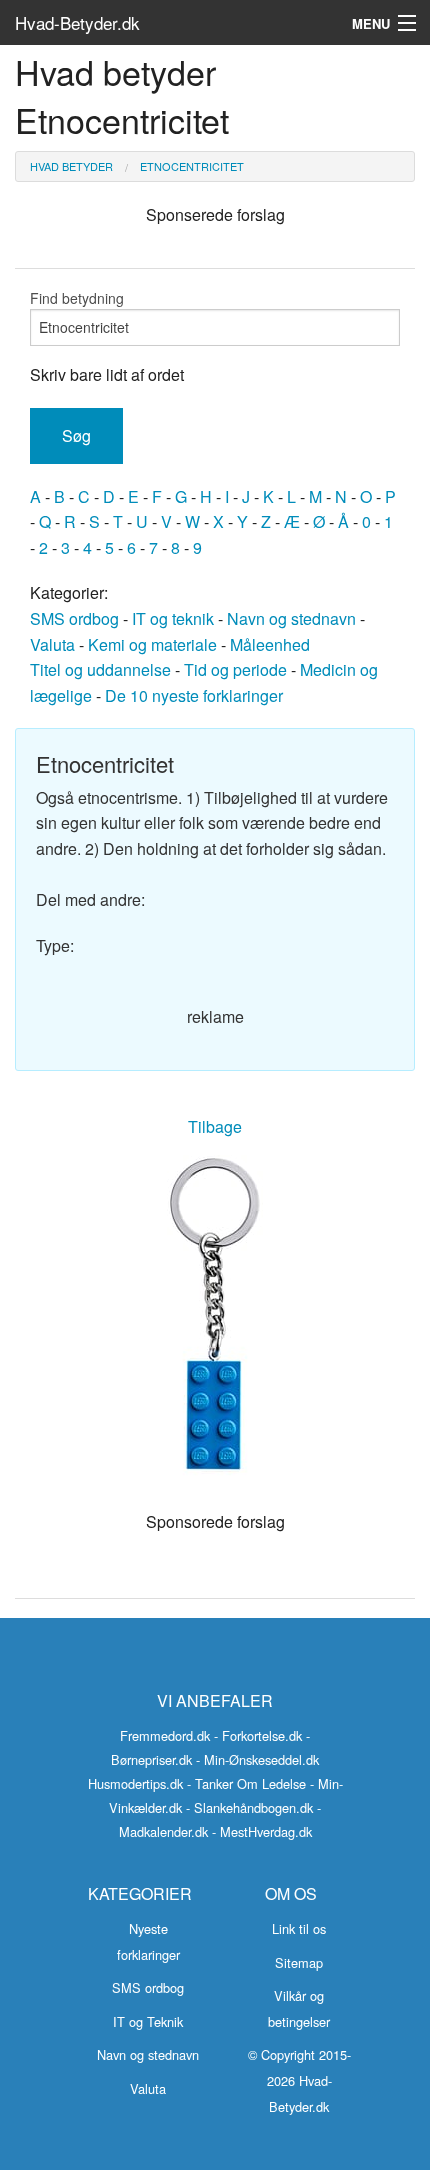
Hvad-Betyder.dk (77, 22)
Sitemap (299, 1962)
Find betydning (77, 298)
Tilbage (215, 1126)
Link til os (299, 1928)
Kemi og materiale (152, 644)
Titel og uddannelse (100, 669)
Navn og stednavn (291, 618)
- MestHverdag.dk (262, 1831)
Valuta (52, 644)
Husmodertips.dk (135, 1783)
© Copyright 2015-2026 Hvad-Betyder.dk (299, 2080)
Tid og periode (235, 669)
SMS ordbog (74, 618)
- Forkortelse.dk (258, 1735)
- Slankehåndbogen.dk (249, 1807)
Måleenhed (270, 644)
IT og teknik (173, 618)
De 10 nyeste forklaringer (194, 695)
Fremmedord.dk (165, 1735)
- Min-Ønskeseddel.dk (257, 1759)
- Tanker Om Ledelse (246, 1783)
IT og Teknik (148, 2021)
